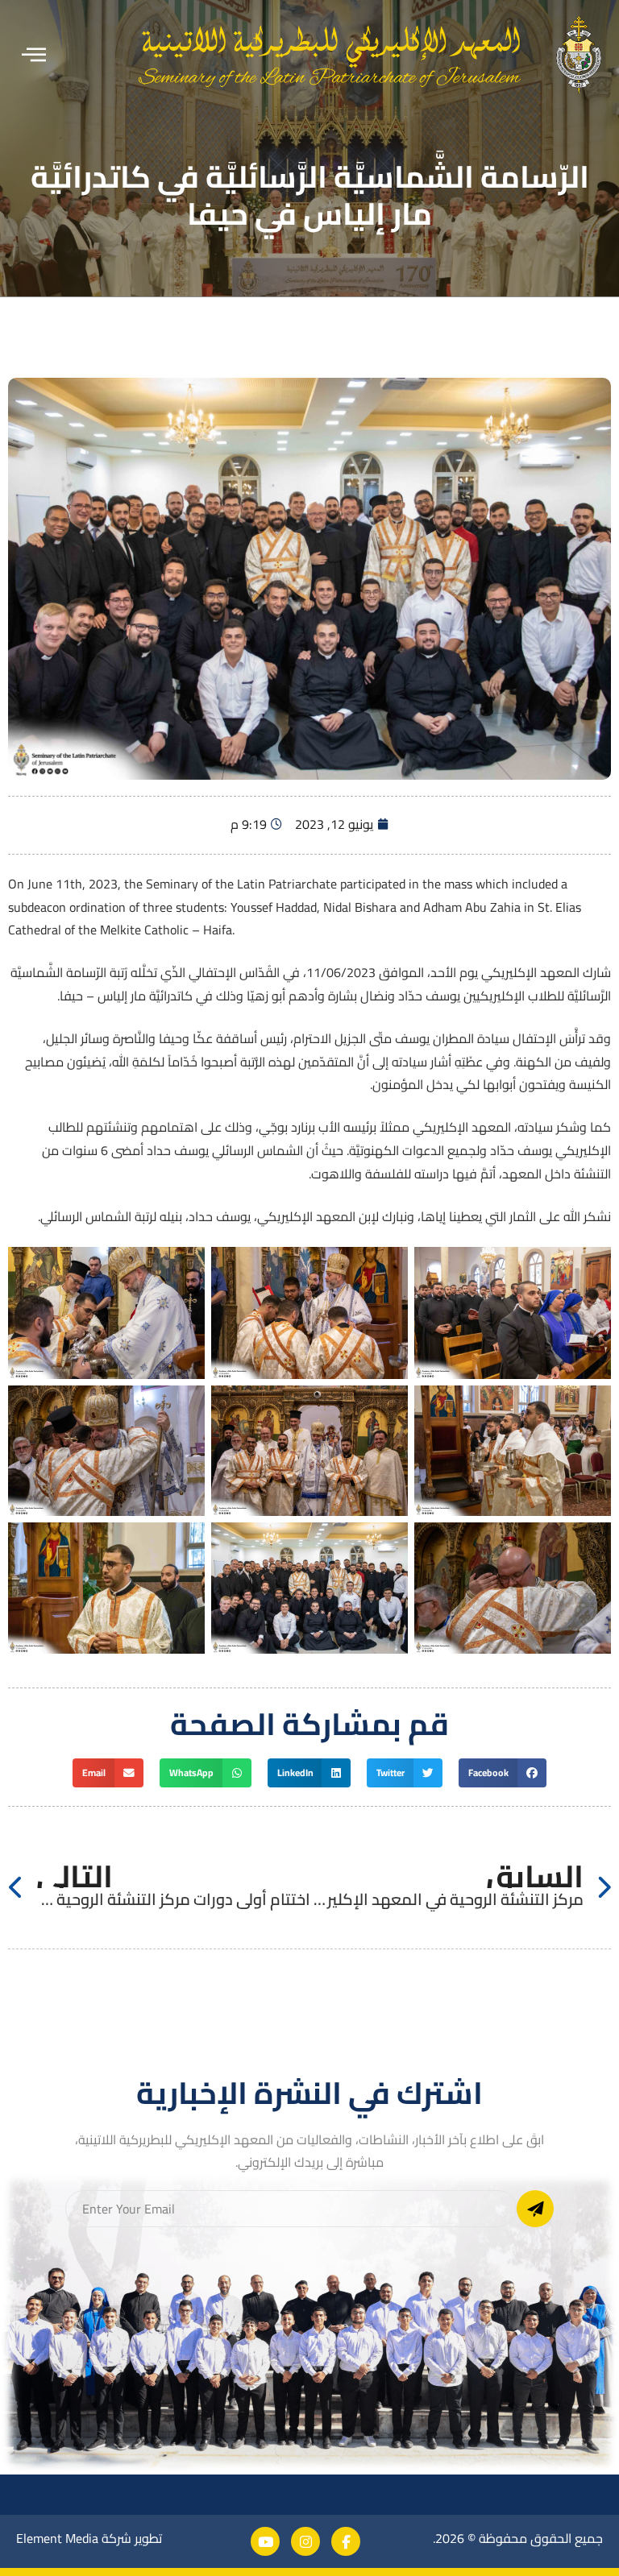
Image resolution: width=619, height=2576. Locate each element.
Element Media (57, 2538)
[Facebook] (346, 2541)
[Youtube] (265, 2541)
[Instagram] (305, 2541)
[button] (34, 55)
